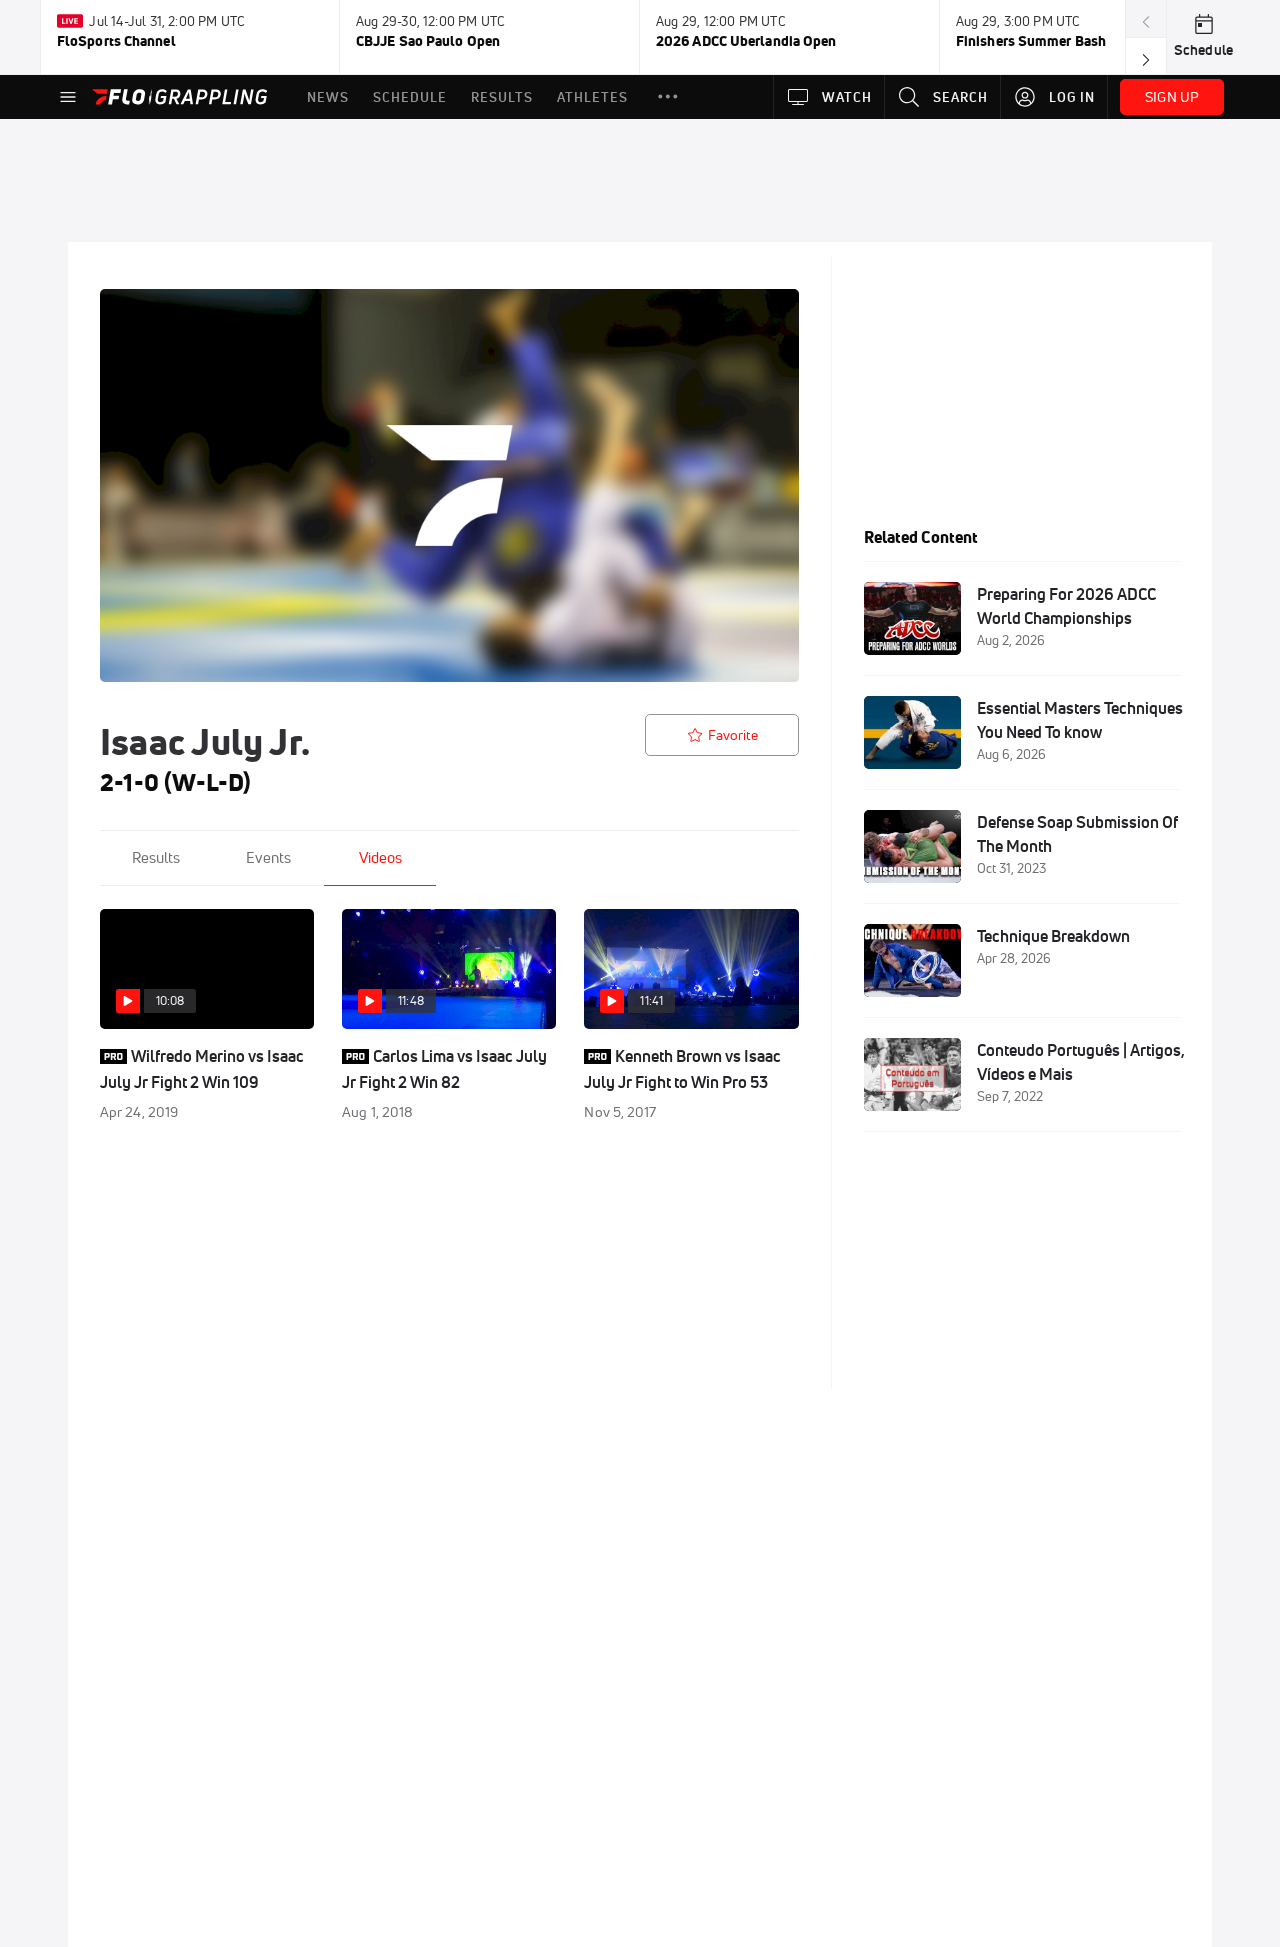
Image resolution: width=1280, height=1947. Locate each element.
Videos (380, 857)
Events (268, 857)
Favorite (733, 735)
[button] (668, 97)
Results (156, 857)
